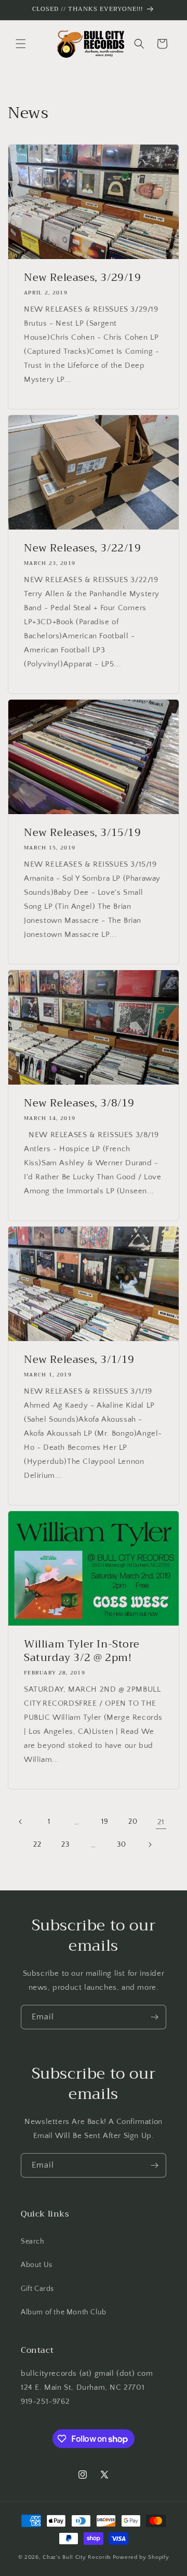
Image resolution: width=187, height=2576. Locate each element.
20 (133, 1822)
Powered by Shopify (141, 2557)
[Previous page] (21, 1822)
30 (121, 1845)
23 (65, 1845)
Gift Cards (37, 2289)
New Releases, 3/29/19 (83, 278)
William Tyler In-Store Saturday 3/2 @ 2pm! (82, 1651)
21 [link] (161, 1822)
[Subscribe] (154, 2017)
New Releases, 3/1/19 (79, 1360)
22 (37, 1845)
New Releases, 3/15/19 (83, 833)
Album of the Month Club (64, 2312)
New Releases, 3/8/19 (79, 1103)
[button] (21, 44)
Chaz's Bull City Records (77, 2557)
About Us (37, 2265)
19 (105, 1822)
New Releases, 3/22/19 (83, 548)
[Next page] (150, 1845)
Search (33, 2242)
